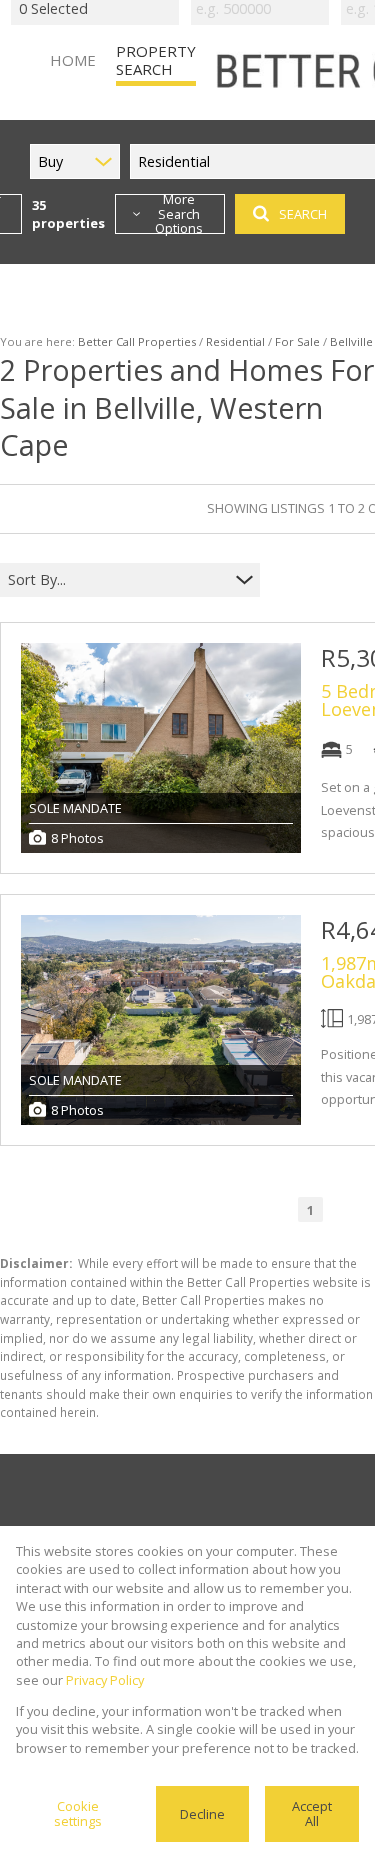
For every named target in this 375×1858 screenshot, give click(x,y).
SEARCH (303, 214)
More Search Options (179, 214)
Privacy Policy (105, 1680)
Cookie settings (78, 1813)
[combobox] (117, 579)
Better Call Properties (137, 341)
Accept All (312, 1813)
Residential (235, 341)
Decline (202, 1814)
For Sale (297, 341)
